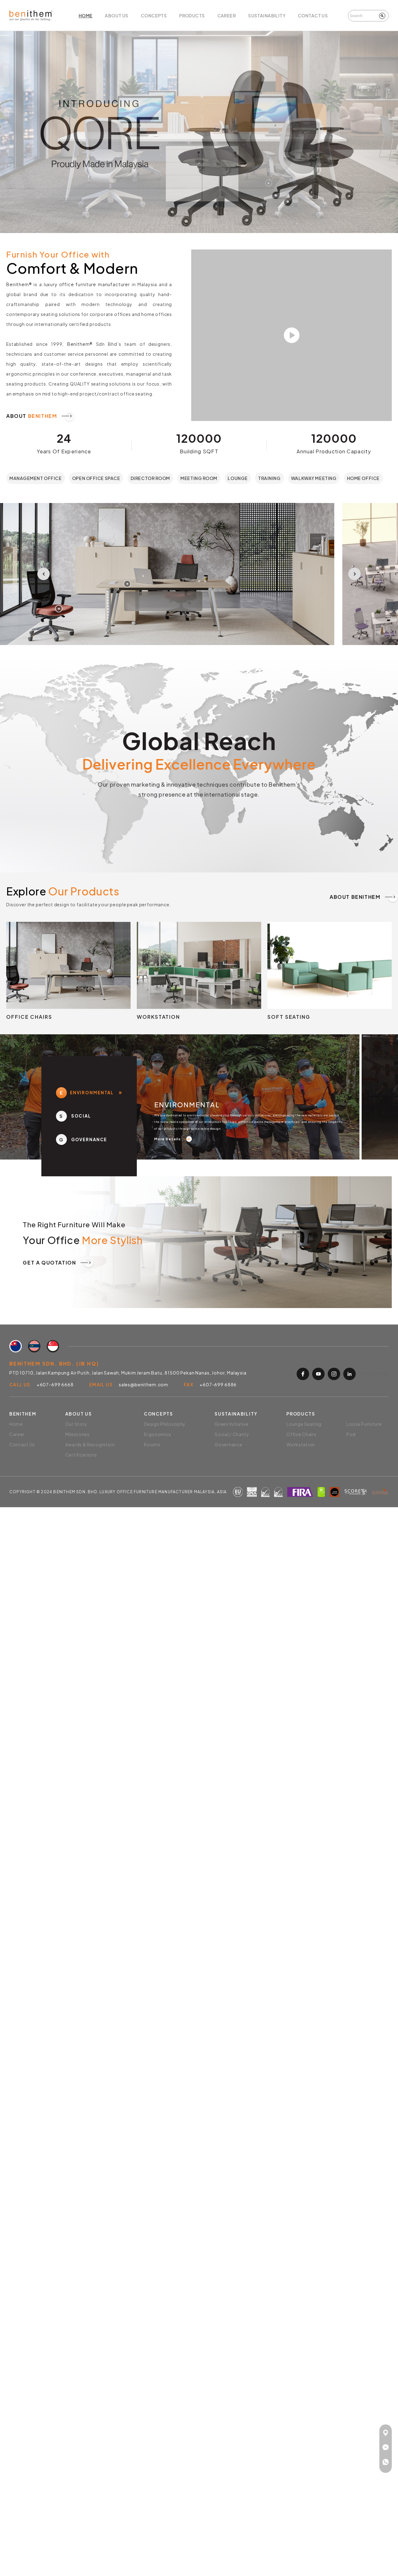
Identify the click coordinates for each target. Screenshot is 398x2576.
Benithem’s (284, 784)
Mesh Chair (42, 954)
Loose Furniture (364, 1424)
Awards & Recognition (90, 1444)
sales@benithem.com (143, 1384)
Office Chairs (301, 1434)
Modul (167, 959)
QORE (301, 183)
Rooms (152, 1444)
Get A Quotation (58, 1263)
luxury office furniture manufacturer (87, 284)
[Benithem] (31, 15)
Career (227, 16)
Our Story (76, 1424)
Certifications (81, 1455)
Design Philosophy (165, 1424)
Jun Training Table (181, 968)
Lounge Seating (309, 959)
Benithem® (19, 284)
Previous (44, 574)
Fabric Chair (44, 963)
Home (86, 16)
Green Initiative (231, 1424)
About (40, 416)
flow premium (91, 609)
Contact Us (313, 16)
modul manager (159, 584)
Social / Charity (232, 1434)
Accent (168, 949)
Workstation (301, 1444)
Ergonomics (158, 1434)
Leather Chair (46, 973)
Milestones (77, 1434)
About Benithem (363, 897)
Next (354, 574)
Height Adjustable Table (189, 977)
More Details (173, 1139)
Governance (228, 1444)
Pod (295, 968)
